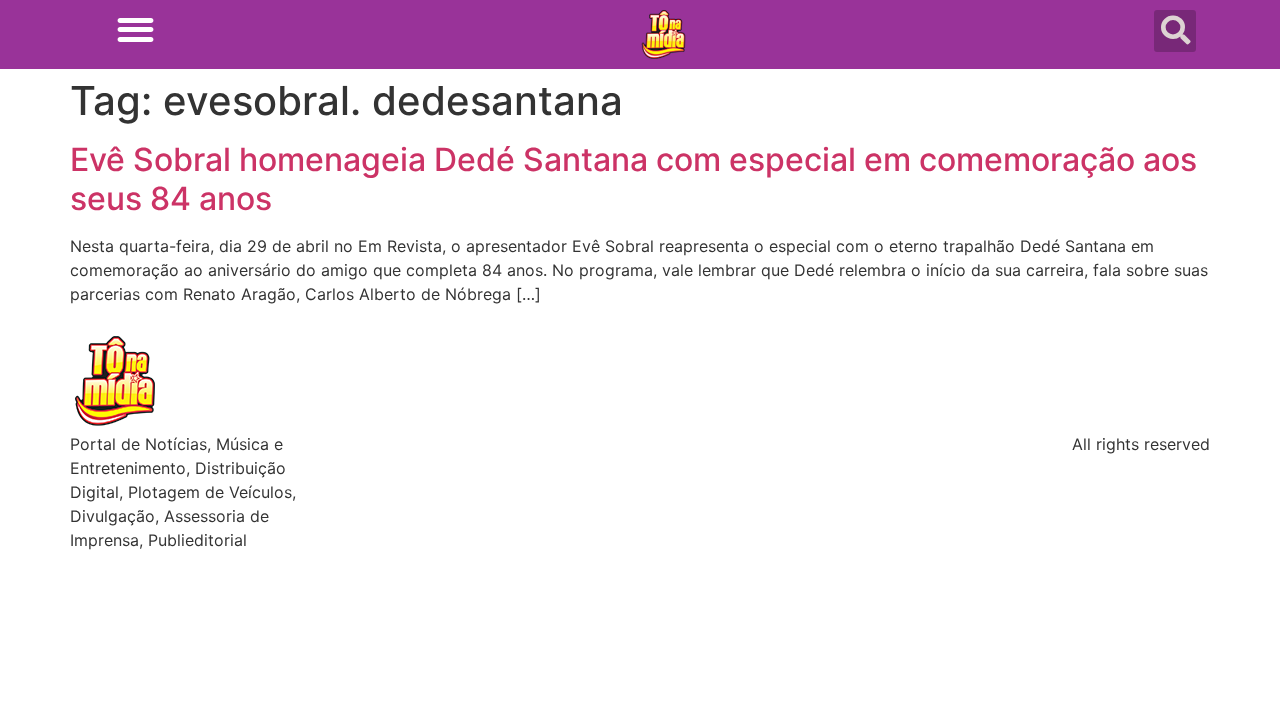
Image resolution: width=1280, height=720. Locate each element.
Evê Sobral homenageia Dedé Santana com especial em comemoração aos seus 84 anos (633, 178)
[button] (135, 29)
